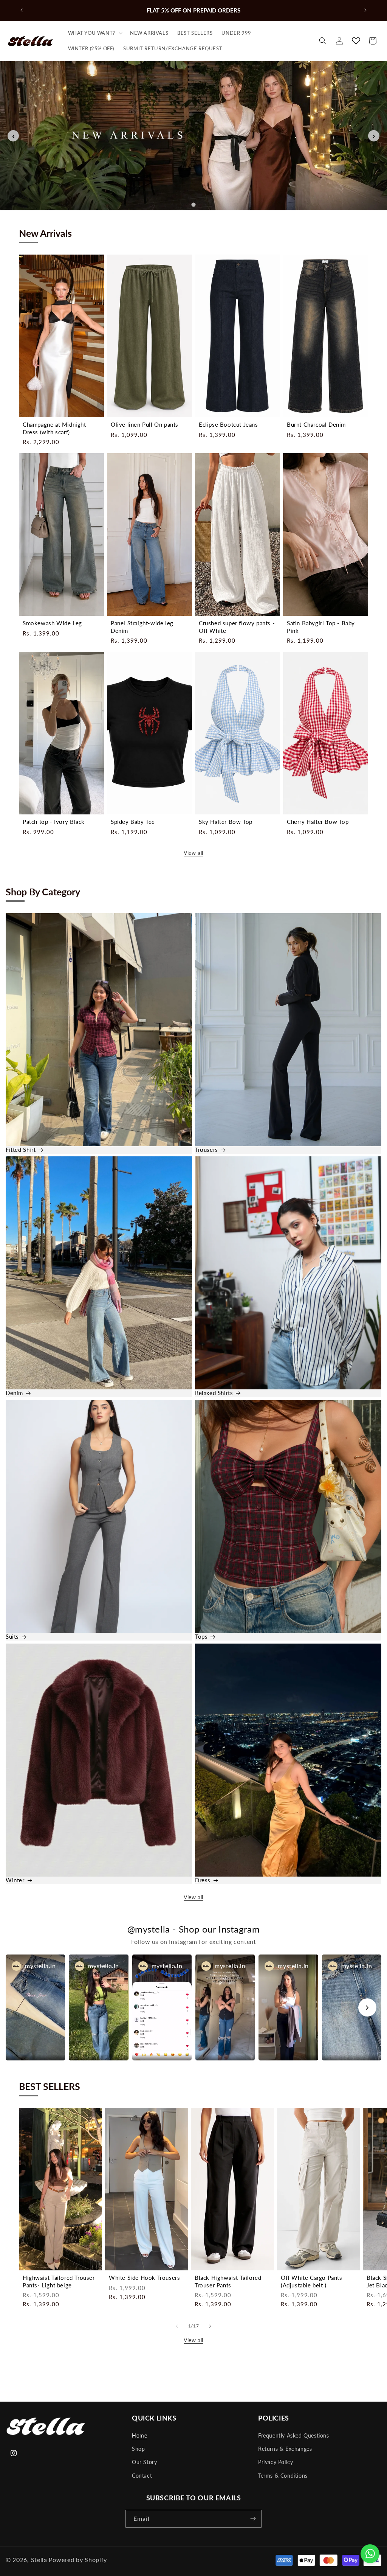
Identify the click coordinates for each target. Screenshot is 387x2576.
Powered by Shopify (78, 2560)
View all (193, 853)
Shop (138, 2449)
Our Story (144, 2462)
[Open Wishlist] (356, 41)
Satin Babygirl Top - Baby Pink (321, 627)
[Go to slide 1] (193, 205)
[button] (94, 33)
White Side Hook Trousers (144, 2278)
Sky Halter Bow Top (226, 822)
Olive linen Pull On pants (145, 424)
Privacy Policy (276, 2462)
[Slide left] (177, 2326)
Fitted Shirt (21, 1150)
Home (139, 2435)
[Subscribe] (253, 2519)
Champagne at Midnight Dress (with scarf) (54, 428)
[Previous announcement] (22, 10)
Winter (15, 1880)
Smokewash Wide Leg (52, 623)
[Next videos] (367, 2007)
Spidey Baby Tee (133, 822)
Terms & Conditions (283, 2476)
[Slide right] (210, 2326)
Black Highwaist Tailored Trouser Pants (228, 2281)
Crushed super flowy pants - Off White (237, 627)
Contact (142, 2476)
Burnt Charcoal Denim (316, 424)
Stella (39, 2560)
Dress (203, 1880)
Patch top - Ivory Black (54, 822)
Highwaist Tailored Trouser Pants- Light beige (59, 2281)
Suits (12, 1636)
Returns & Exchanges (285, 2449)
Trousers (207, 1150)
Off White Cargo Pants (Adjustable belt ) (312, 2281)
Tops (201, 1636)
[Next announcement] (365, 10)
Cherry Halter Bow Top (318, 822)
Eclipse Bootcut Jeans (228, 424)
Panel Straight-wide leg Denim (142, 627)
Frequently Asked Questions (294, 2435)
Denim (14, 1393)
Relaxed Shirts (214, 1393)
